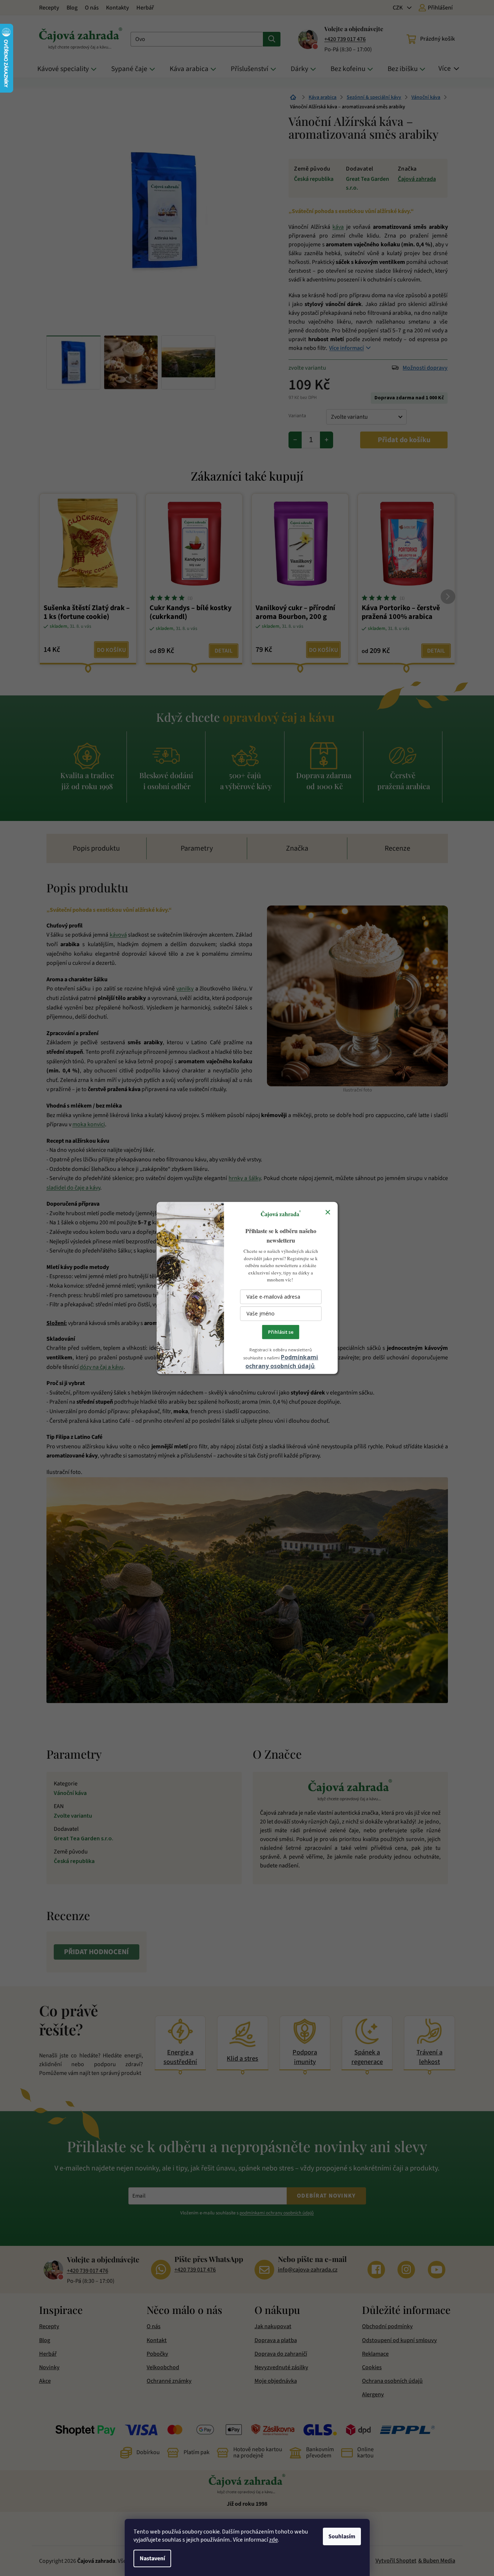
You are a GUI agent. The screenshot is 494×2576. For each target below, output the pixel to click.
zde (274, 2540)
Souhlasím (342, 2536)
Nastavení (152, 2558)
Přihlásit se (281, 1332)
